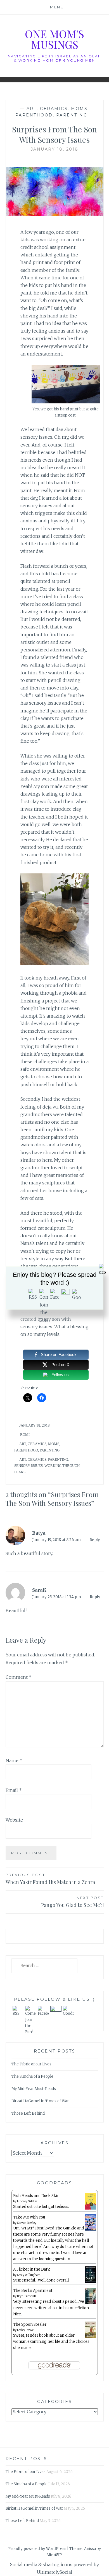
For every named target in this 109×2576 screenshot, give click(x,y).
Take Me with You (29, 2217)
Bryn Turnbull (26, 2296)
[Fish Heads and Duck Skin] (91, 2209)
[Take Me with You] (91, 2230)
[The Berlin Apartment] (91, 2303)
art (32, 109)
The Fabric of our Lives (31, 2064)
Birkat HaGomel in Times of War (40, 2101)
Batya (39, 1533)
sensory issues (29, 1466)
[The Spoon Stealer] (91, 2337)
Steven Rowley (27, 2223)
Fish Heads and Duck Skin (36, 2196)
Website (14, 1820)
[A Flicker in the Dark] (91, 2282)
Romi (25, 1435)
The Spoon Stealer (30, 2324)
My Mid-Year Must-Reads (34, 2089)
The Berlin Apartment (33, 2291)
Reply (95, 1540)
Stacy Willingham (29, 2275)
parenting (72, 115)
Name (14, 1761)
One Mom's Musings (54, 39)
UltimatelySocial (54, 2572)
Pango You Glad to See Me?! (72, 1902)
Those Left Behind (28, 2113)
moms (79, 109)
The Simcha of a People (32, 2076)
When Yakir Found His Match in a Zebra (50, 1879)
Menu (57, 7)
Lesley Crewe (25, 2330)
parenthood (34, 115)
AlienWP (54, 2555)
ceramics (54, 109)
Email (14, 1790)
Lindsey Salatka (27, 2201)
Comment (19, 1677)
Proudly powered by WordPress (37, 2549)
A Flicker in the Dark (32, 2269)
